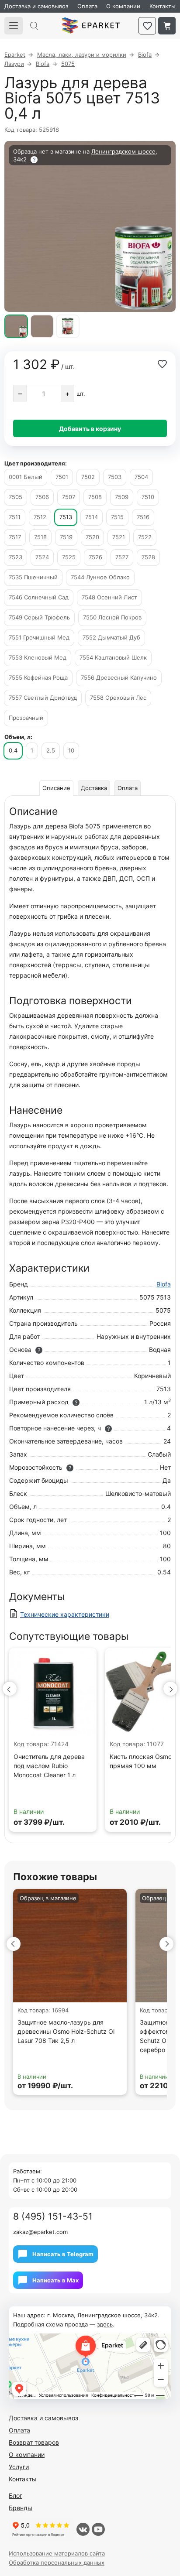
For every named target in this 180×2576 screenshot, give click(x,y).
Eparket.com (91, 26)
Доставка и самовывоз (36, 6)
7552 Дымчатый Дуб (111, 637)
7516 (143, 517)
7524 (42, 557)
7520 (92, 537)
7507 (69, 497)
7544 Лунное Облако (100, 577)
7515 (117, 517)
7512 (40, 517)
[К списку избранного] (147, 26)
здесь (105, 2324)
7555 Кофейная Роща (38, 677)
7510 (148, 497)
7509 (122, 497)
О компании (123, 6)
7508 (95, 497)
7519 (66, 537)
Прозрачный (26, 718)
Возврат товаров (34, 2442)
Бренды (21, 2508)
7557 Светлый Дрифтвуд (43, 698)
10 (71, 750)
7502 (88, 477)
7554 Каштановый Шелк (113, 657)
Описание (56, 788)
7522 (145, 537)
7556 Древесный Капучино (119, 677)
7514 (92, 517)
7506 (42, 497)
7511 (15, 517)
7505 (16, 497)
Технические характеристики (65, 1614)
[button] (10, 1689)
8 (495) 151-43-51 (53, 2216)
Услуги (19, 2467)
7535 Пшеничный (33, 577)
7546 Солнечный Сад (39, 597)
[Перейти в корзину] (167, 26)
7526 (95, 557)
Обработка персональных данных (57, 2562)
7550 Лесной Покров (112, 617)
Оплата (87, 6)
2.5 (51, 750)
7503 (115, 477)
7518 (40, 537)
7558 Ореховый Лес (118, 698)
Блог (16, 2496)
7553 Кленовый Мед (38, 657)
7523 (16, 557)
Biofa (164, 1284)
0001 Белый (26, 477)
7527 (122, 557)
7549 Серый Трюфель (39, 617)
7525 (69, 557)
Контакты (163, 6)
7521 (119, 537)
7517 (15, 537)
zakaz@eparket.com (40, 2232)
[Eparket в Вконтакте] (83, 2529)
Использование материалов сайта (57, 2553)
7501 (62, 477)
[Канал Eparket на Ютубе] (98, 2529)
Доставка (94, 788)
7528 (148, 557)
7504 (141, 477)
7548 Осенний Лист (109, 597)
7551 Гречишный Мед (39, 637)
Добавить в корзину (90, 429)
